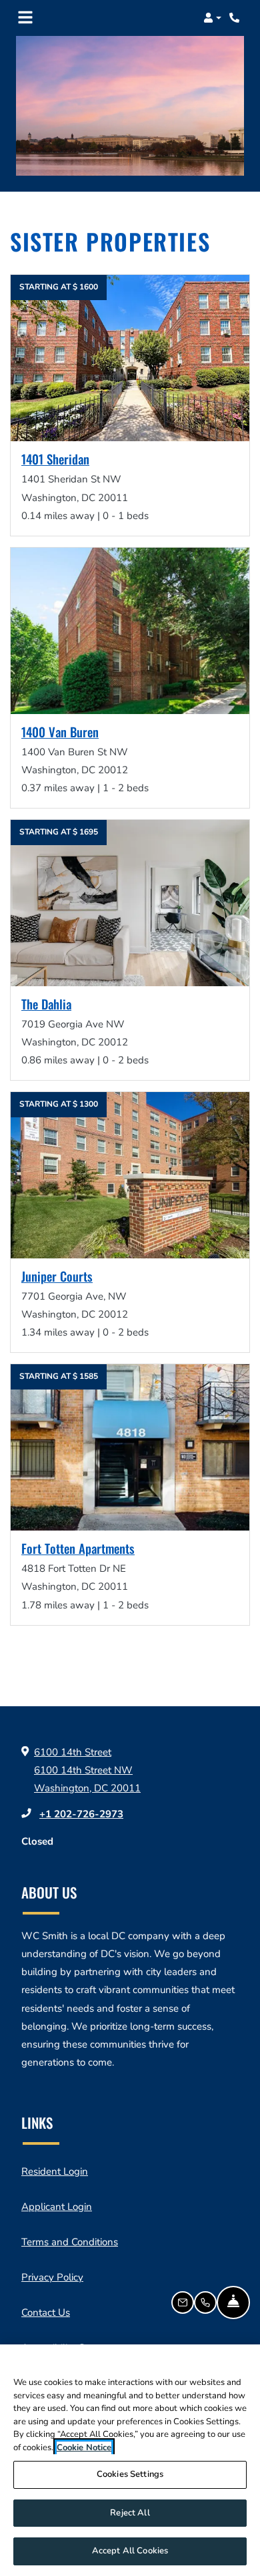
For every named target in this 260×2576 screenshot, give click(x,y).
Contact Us (46, 2312)
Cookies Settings (130, 2474)
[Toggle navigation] (25, 18)
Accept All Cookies (130, 2551)
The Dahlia (46, 1005)
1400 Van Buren (60, 733)
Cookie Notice (84, 2448)
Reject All (130, 2513)
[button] (212, 18)
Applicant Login (57, 2206)
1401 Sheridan (55, 460)
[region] (130, 2460)
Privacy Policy (52, 2277)
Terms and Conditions (70, 2242)
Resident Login (55, 2171)
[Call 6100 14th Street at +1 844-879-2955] (236, 18)
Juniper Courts (57, 1277)
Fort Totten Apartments (78, 1549)
